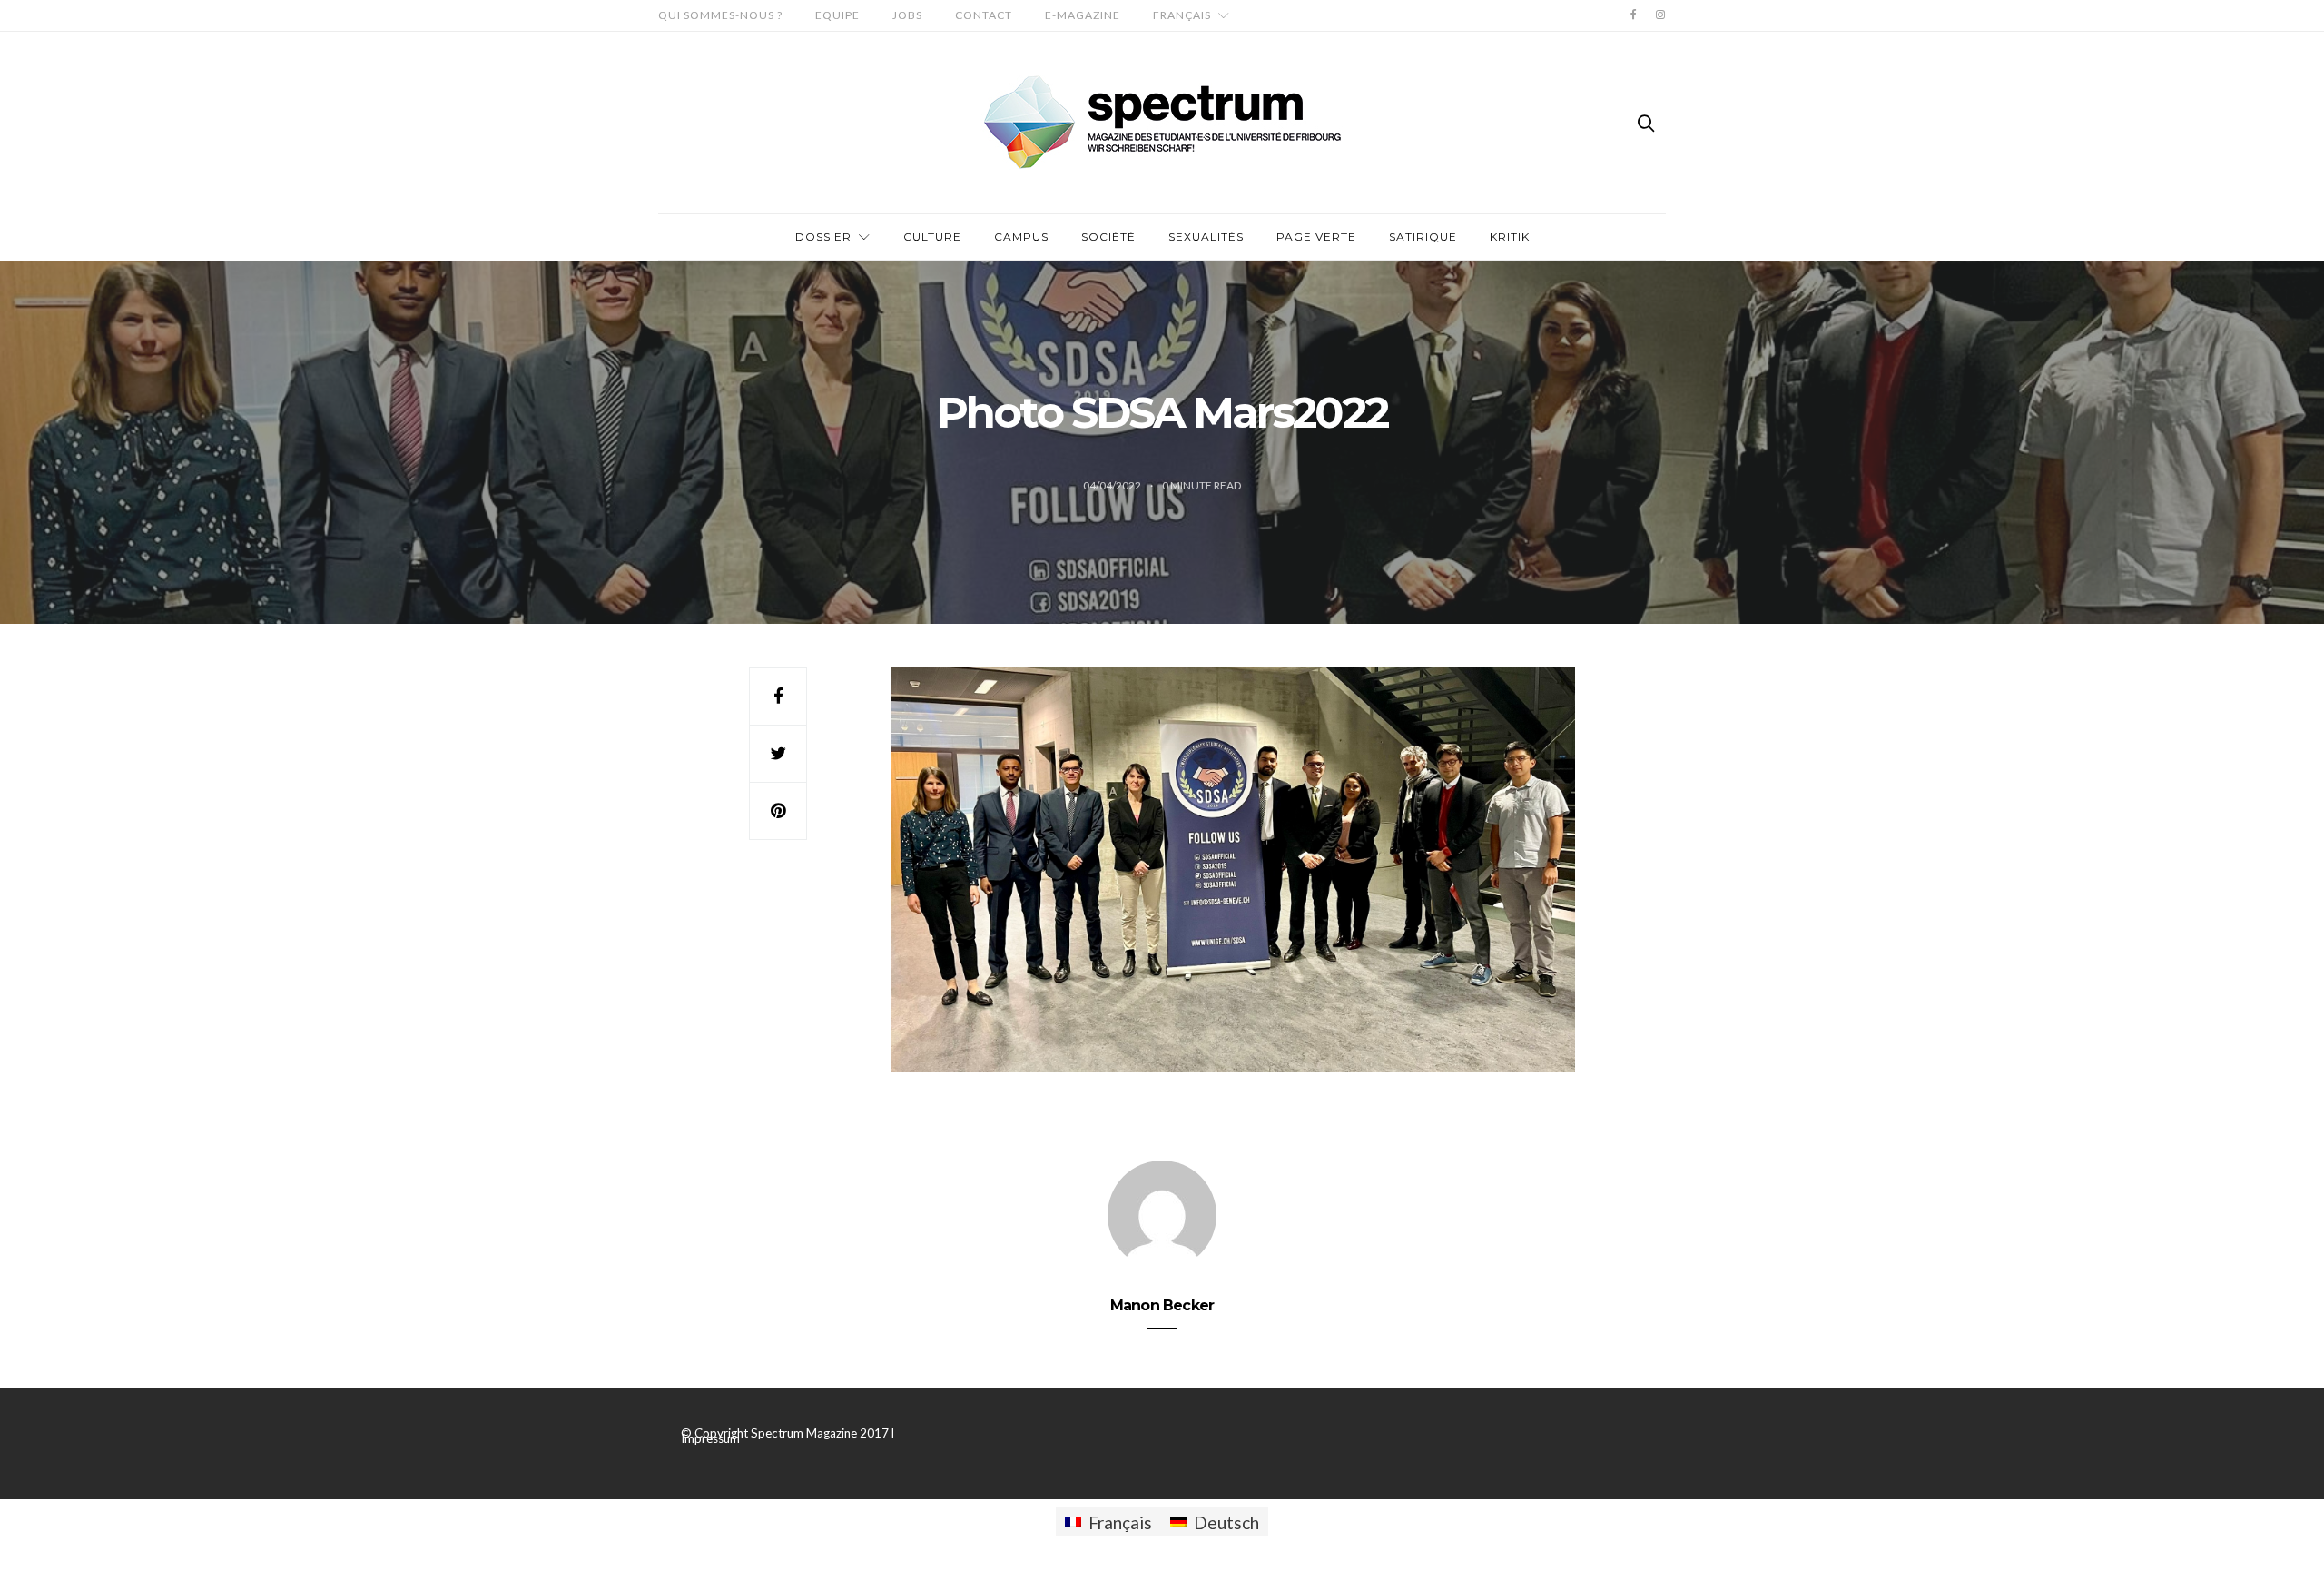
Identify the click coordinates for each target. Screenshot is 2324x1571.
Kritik (1510, 237)
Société (1108, 237)
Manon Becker (1162, 1305)
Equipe (837, 15)
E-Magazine (1083, 15)
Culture (932, 237)
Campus (1021, 237)
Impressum (710, 1438)
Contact (984, 15)
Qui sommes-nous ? (720, 15)
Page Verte (1316, 237)
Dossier (823, 237)
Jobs (907, 15)
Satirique (1423, 237)
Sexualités (1206, 237)
